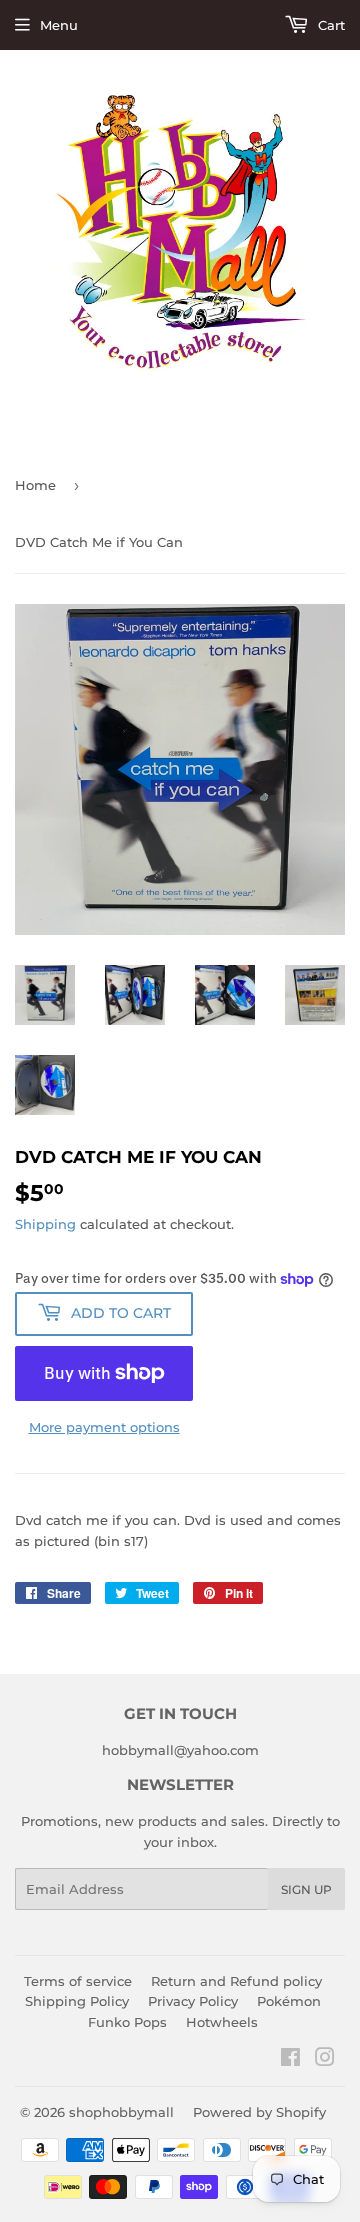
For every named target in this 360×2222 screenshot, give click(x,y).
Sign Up (306, 1889)
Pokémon (289, 2001)
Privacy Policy (193, 2001)
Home (35, 485)
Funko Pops (127, 2022)
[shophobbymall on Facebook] (290, 2060)
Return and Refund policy (236, 1981)
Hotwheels (222, 2022)
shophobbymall (121, 2112)
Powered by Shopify (259, 2112)
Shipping (45, 1224)
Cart (329, 25)
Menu (59, 25)
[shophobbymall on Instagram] (325, 2060)
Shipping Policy (77, 2001)
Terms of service (78, 1981)
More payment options (104, 1427)
